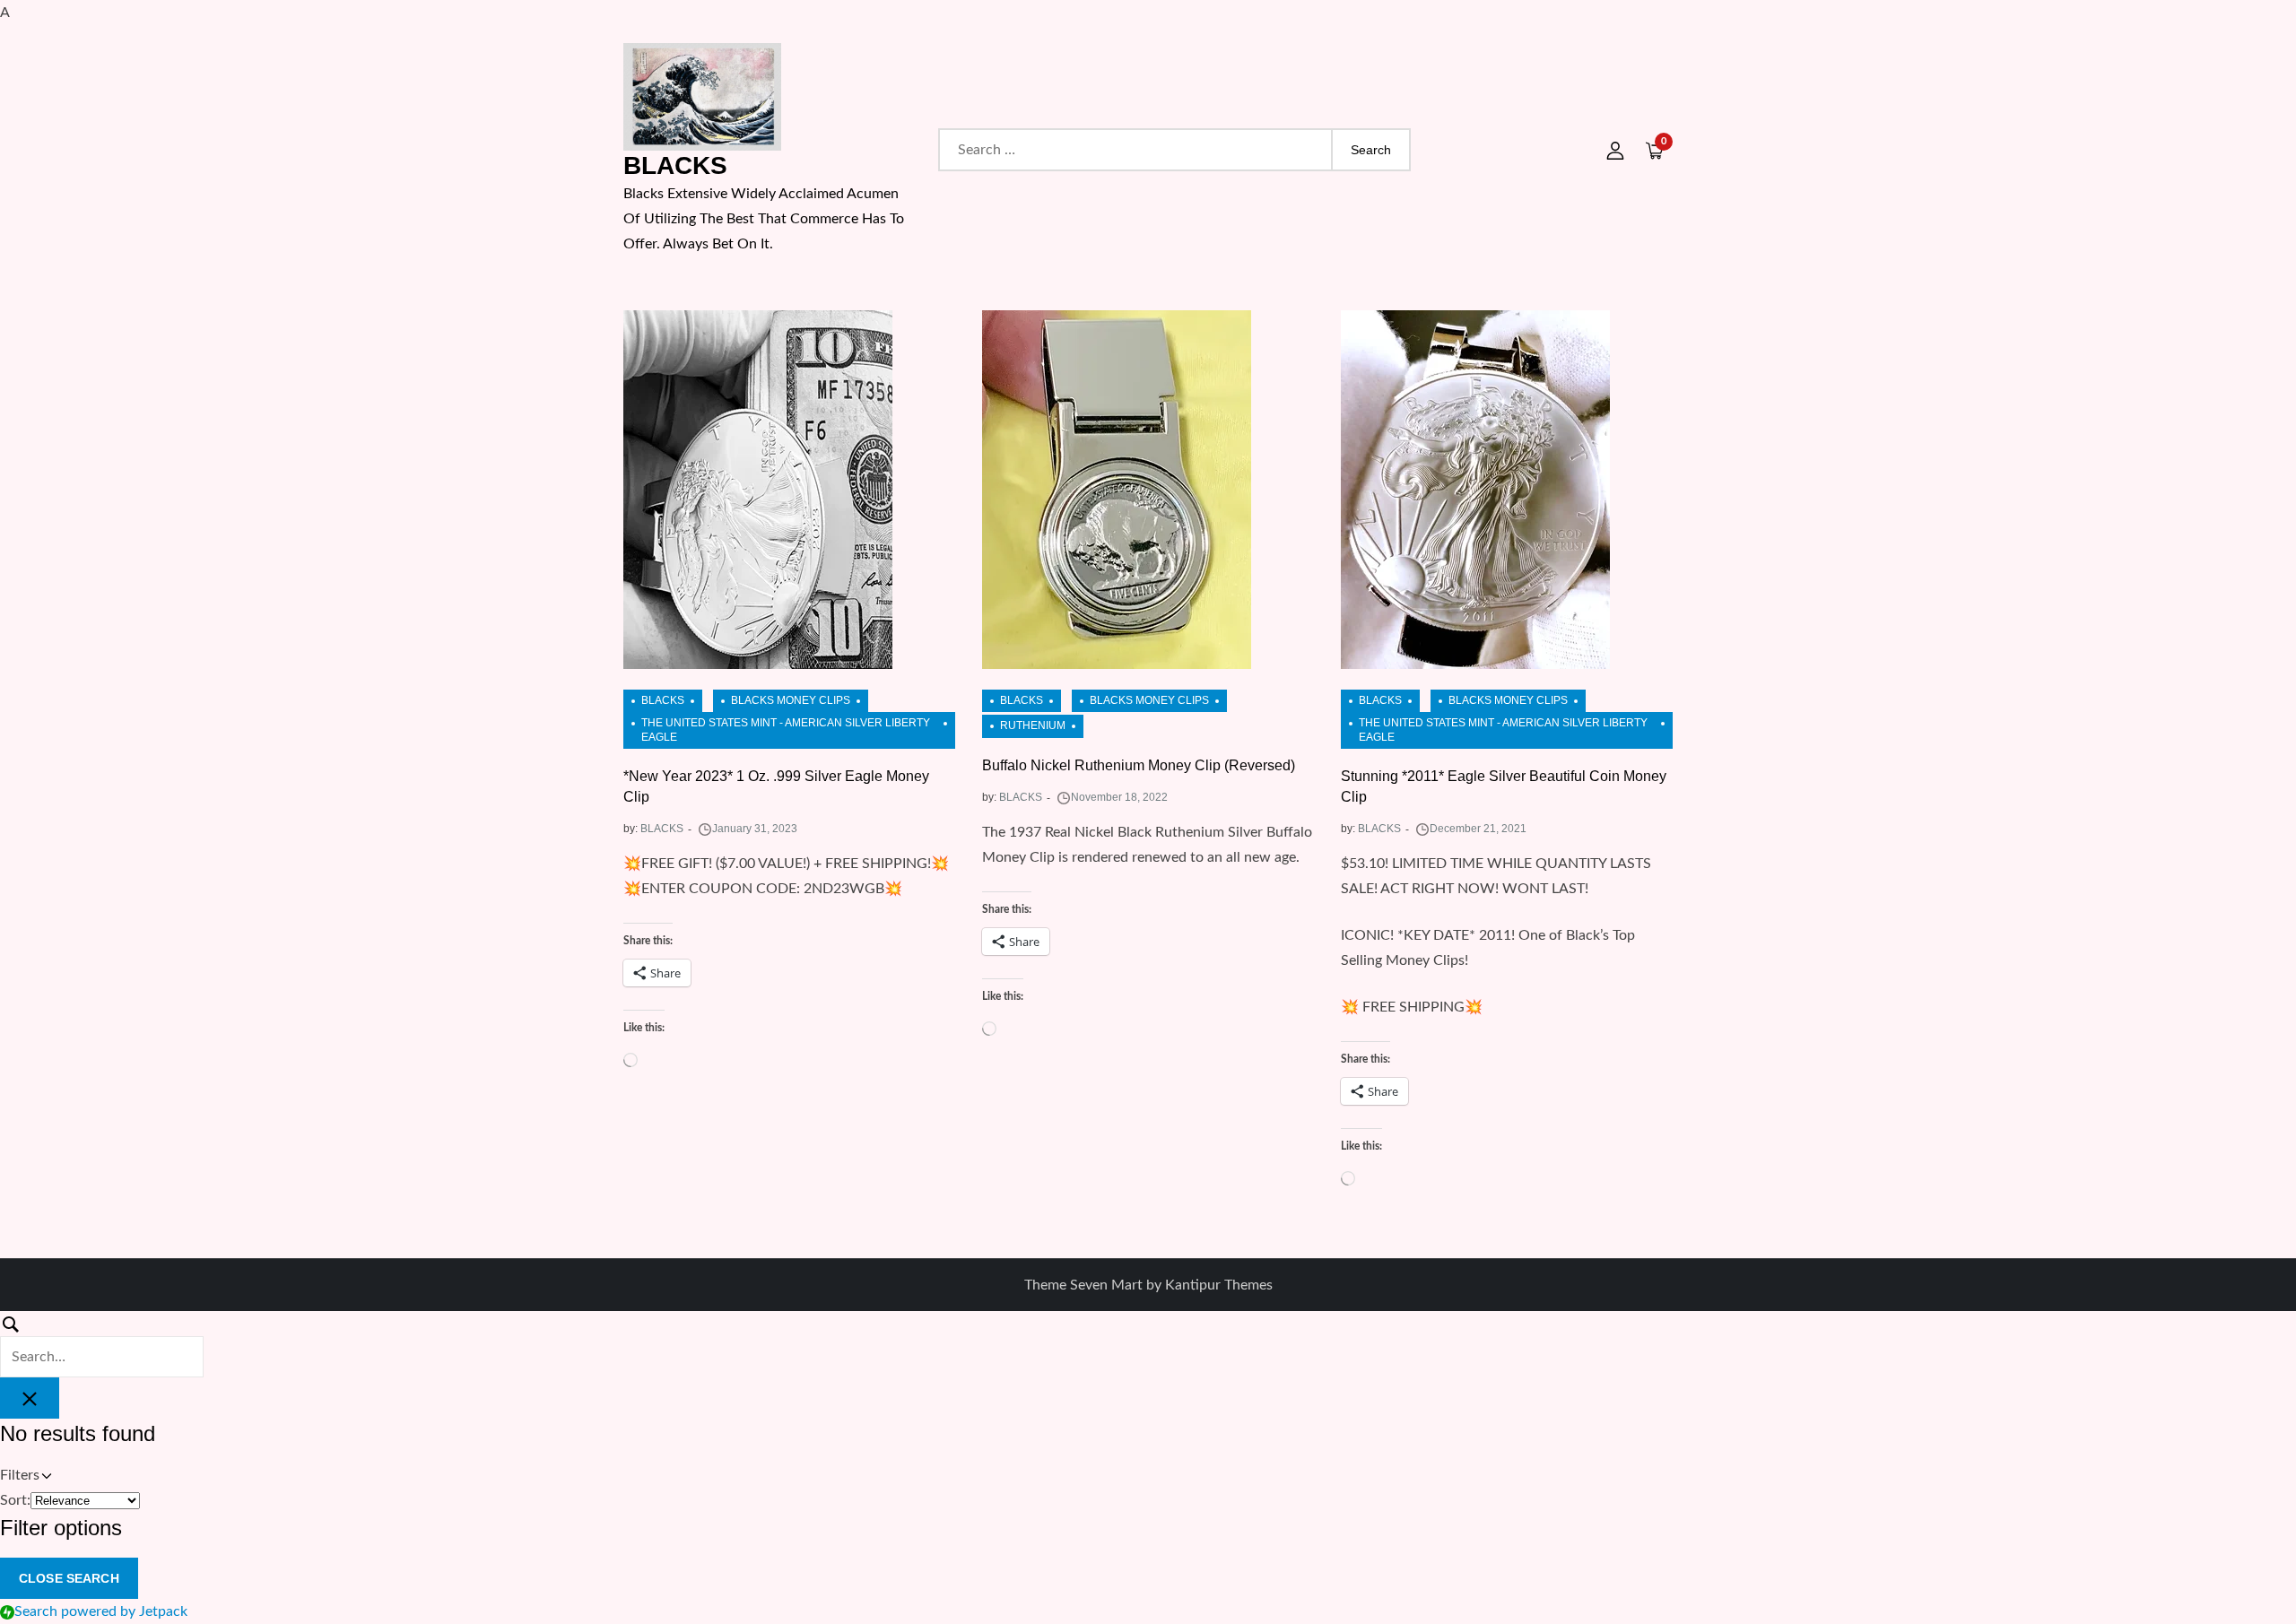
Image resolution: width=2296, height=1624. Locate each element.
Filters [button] (44, 1477)
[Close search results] (30, 1398)
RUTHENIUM (1033, 725)
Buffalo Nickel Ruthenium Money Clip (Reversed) (1139, 765)
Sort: (15, 1500)
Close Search (69, 1578)
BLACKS (675, 165)
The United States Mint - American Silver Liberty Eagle (786, 730)
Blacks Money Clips (791, 700)
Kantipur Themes (1219, 1285)
